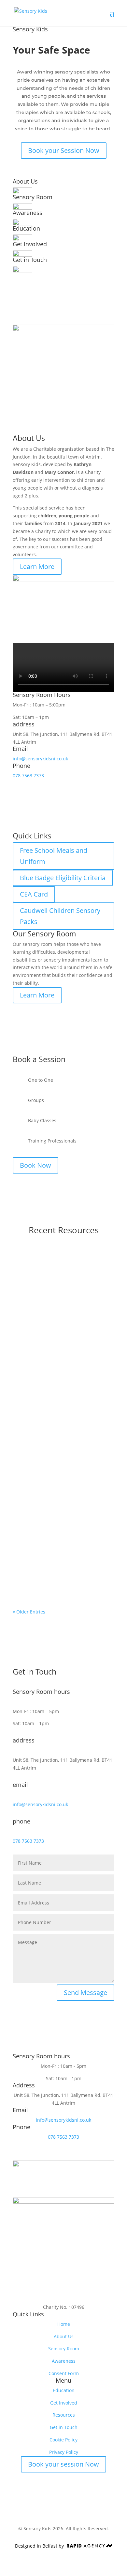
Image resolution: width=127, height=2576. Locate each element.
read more (31, 1348)
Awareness (64, 2361)
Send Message (85, 1993)
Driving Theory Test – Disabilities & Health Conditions (63, 1385)
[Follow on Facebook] (57, 2295)
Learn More (37, 567)
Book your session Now (63, 2464)
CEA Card (34, 894)
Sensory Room (64, 2349)
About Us (64, 2336)
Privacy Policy (64, 2452)
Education (64, 2390)
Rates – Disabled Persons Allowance (54, 1499)
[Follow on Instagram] (70, 2295)
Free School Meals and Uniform (54, 856)
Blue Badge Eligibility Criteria (63, 878)
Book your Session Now (64, 150)
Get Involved (64, 2403)
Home (64, 2324)
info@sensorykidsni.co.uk (40, 759)
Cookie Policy (63, 2440)
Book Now (35, 1165)
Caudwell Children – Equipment (62, 1267)
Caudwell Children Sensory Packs (60, 916)
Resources (64, 2415)
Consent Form (64, 2373)
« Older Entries (29, 1612)
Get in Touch (64, 2427)
